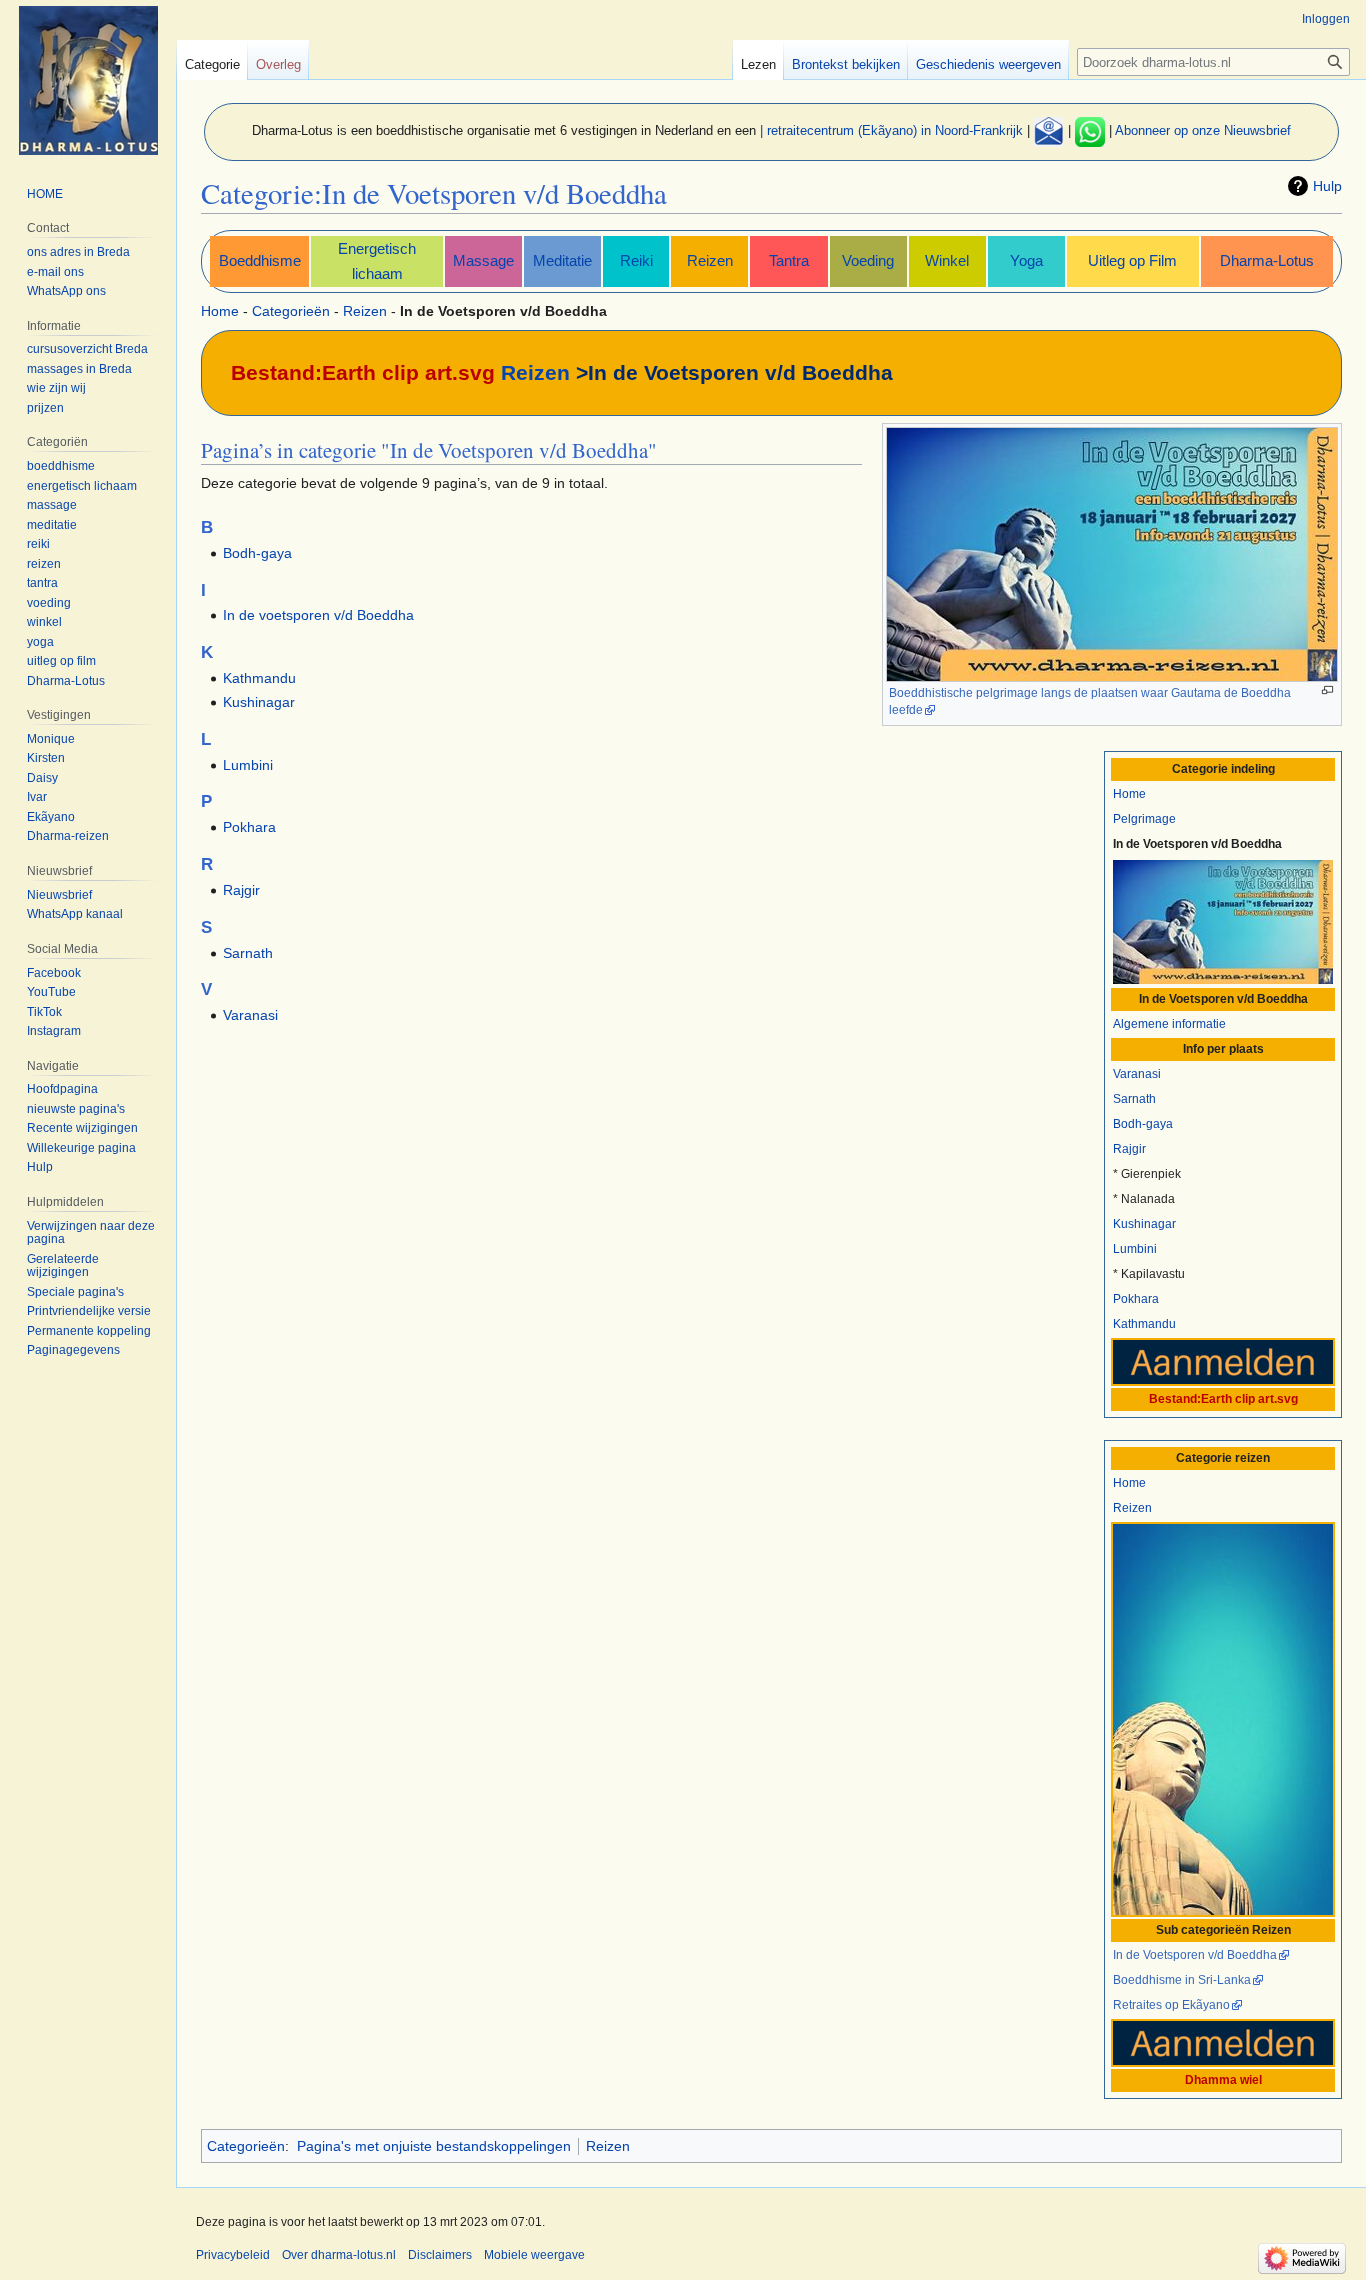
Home (220, 311)
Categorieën (291, 311)
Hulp (1327, 186)
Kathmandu (1144, 1324)
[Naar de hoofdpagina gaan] (88, 80)
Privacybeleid (233, 2255)
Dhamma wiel (1223, 2080)
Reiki (636, 260)
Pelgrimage (1144, 819)
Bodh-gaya (1143, 1124)
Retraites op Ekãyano (1171, 2005)
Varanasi (1137, 1074)
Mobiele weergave (534, 2255)
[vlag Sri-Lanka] (1223, 921)
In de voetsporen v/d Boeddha (318, 615)
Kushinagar (1144, 1224)
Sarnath (1134, 1099)
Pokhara (1136, 1299)
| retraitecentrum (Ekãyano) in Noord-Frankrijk (891, 130)
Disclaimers (440, 2255)
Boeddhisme (260, 260)
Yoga (1026, 260)
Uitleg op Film (1132, 260)
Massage (483, 260)
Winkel (947, 260)
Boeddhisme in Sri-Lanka (1182, 1980)
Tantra (789, 260)
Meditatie (562, 260)
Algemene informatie (1169, 1024)
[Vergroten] (1327, 690)
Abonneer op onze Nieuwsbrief (1203, 130)
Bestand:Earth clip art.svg (363, 372)
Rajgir (1129, 1149)
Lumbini (1135, 1249)
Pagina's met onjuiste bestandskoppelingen (434, 2146)
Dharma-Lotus (1267, 260)
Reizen (710, 260)
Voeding (868, 260)
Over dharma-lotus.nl (339, 2255)
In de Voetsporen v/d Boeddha (1195, 1955)
